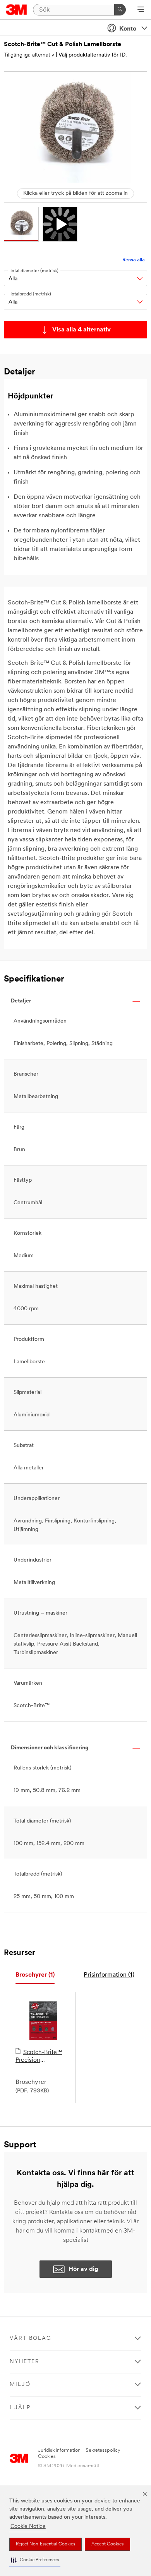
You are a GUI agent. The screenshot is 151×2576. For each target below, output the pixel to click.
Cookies (47, 2457)
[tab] (35, 1975)
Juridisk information (59, 2450)
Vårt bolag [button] (31, 2338)
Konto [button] (128, 29)
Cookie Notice (28, 2527)
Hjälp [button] (20, 2408)
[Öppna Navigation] (141, 10)
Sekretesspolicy (103, 2450)
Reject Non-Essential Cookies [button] (45, 2544)
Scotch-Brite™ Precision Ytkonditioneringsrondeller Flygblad (43, 2057)
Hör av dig (83, 2269)
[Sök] (120, 10)
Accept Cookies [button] (107, 2544)
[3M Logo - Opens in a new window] (16, 10)
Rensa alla (134, 260)
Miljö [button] (20, 2385)
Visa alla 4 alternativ (82, 330)
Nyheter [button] (25, 2362)
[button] (35, 2560)
